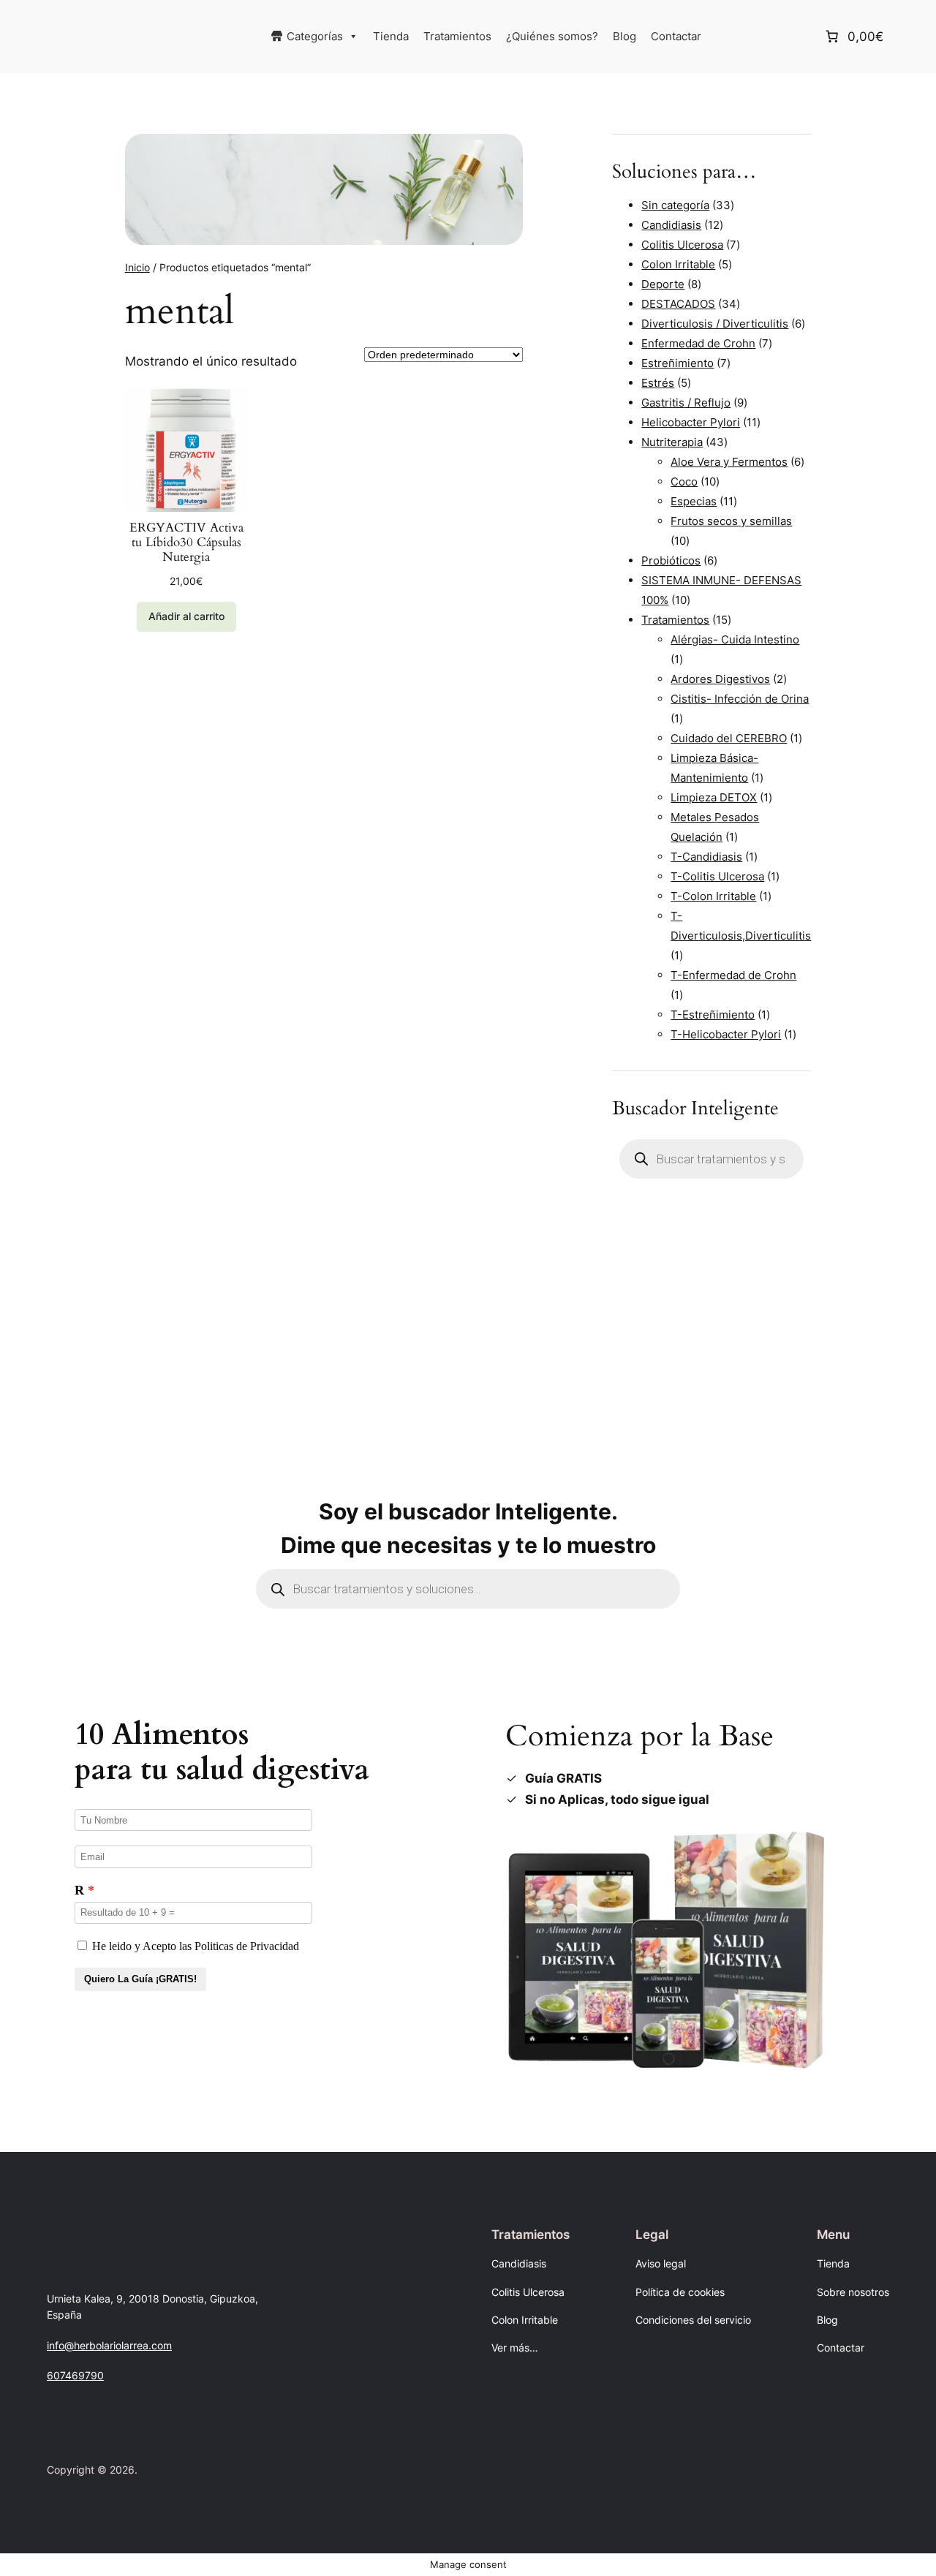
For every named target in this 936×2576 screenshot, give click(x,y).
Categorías (315, 36)
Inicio (137, 267)
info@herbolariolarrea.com (109, 2345)
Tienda (391, 36)
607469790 (75, 2375)
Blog (624, 36)
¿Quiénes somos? (552, 36)
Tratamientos (457, 36)
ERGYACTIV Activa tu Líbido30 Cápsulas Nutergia (186, 543)
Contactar (676, 36)
